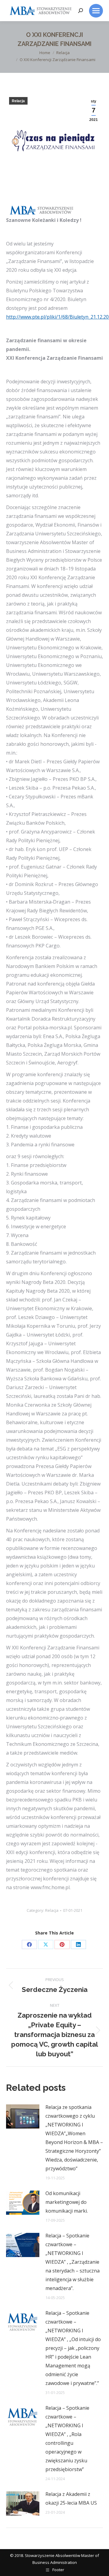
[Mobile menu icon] (96, 11)
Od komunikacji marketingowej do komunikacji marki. (67, 2202)
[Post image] (23, 2116)
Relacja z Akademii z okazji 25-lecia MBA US (71, 2498)
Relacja (18, 101)
